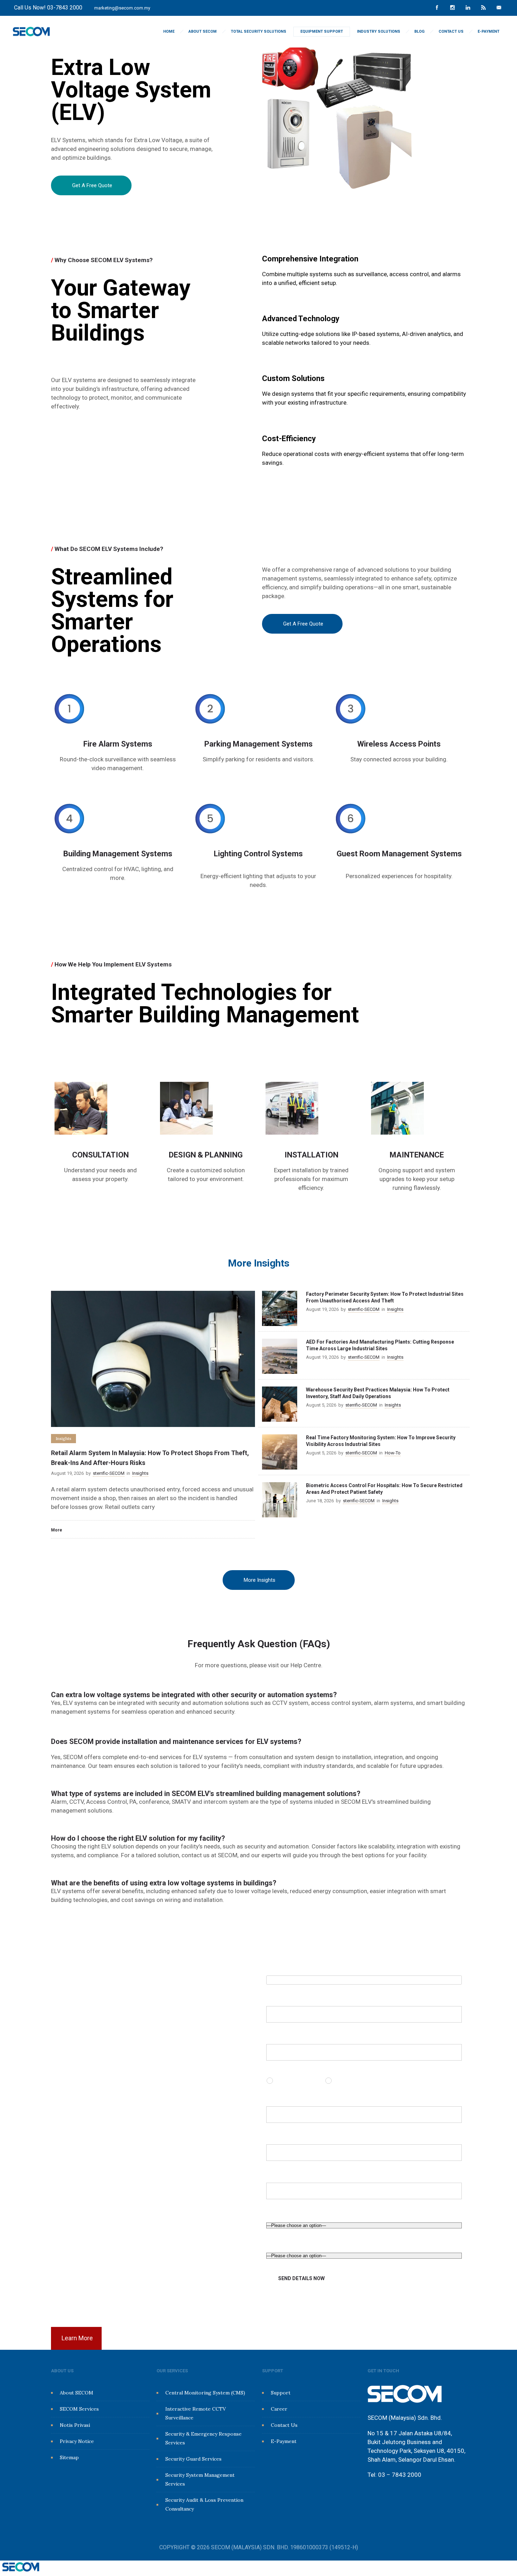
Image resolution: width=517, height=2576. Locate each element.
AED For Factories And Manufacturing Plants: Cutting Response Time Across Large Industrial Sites (380, 1345)
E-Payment (489, 31)
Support (281, 2393)
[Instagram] (452, 8)
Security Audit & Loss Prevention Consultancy (204, 2504)
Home (169, 31)
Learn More (77, 2338)
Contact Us (451, 31)
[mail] (499, 8)
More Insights (260, 1580)
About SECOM (203, 31)
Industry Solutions (379, 31)
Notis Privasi (75, 2425)
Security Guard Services (193, 2459)
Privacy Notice (77, 2441)
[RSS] (483, 8)
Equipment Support (322, 31)
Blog (419, 31)
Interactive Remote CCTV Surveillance (196, 2413)
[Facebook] (437, 8)
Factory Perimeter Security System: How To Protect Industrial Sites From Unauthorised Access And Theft (385, 1297)
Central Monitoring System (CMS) (205, 2393)
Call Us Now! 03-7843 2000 (48, 8)
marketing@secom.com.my (122, 8)
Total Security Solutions (258, 31)
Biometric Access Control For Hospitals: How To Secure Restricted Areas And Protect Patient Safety (384, 1489)
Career (279, 2409)
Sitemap (69, 2457)
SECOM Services (79, 2409)
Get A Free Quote (92, 185)
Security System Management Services (200, 2479)
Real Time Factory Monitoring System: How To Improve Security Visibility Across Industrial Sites (381, 1441)
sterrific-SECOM (109, 1473)
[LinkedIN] (468, 8)
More (57, 1530)
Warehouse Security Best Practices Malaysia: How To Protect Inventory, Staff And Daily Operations (378, 1393)
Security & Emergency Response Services (203, 2438)
